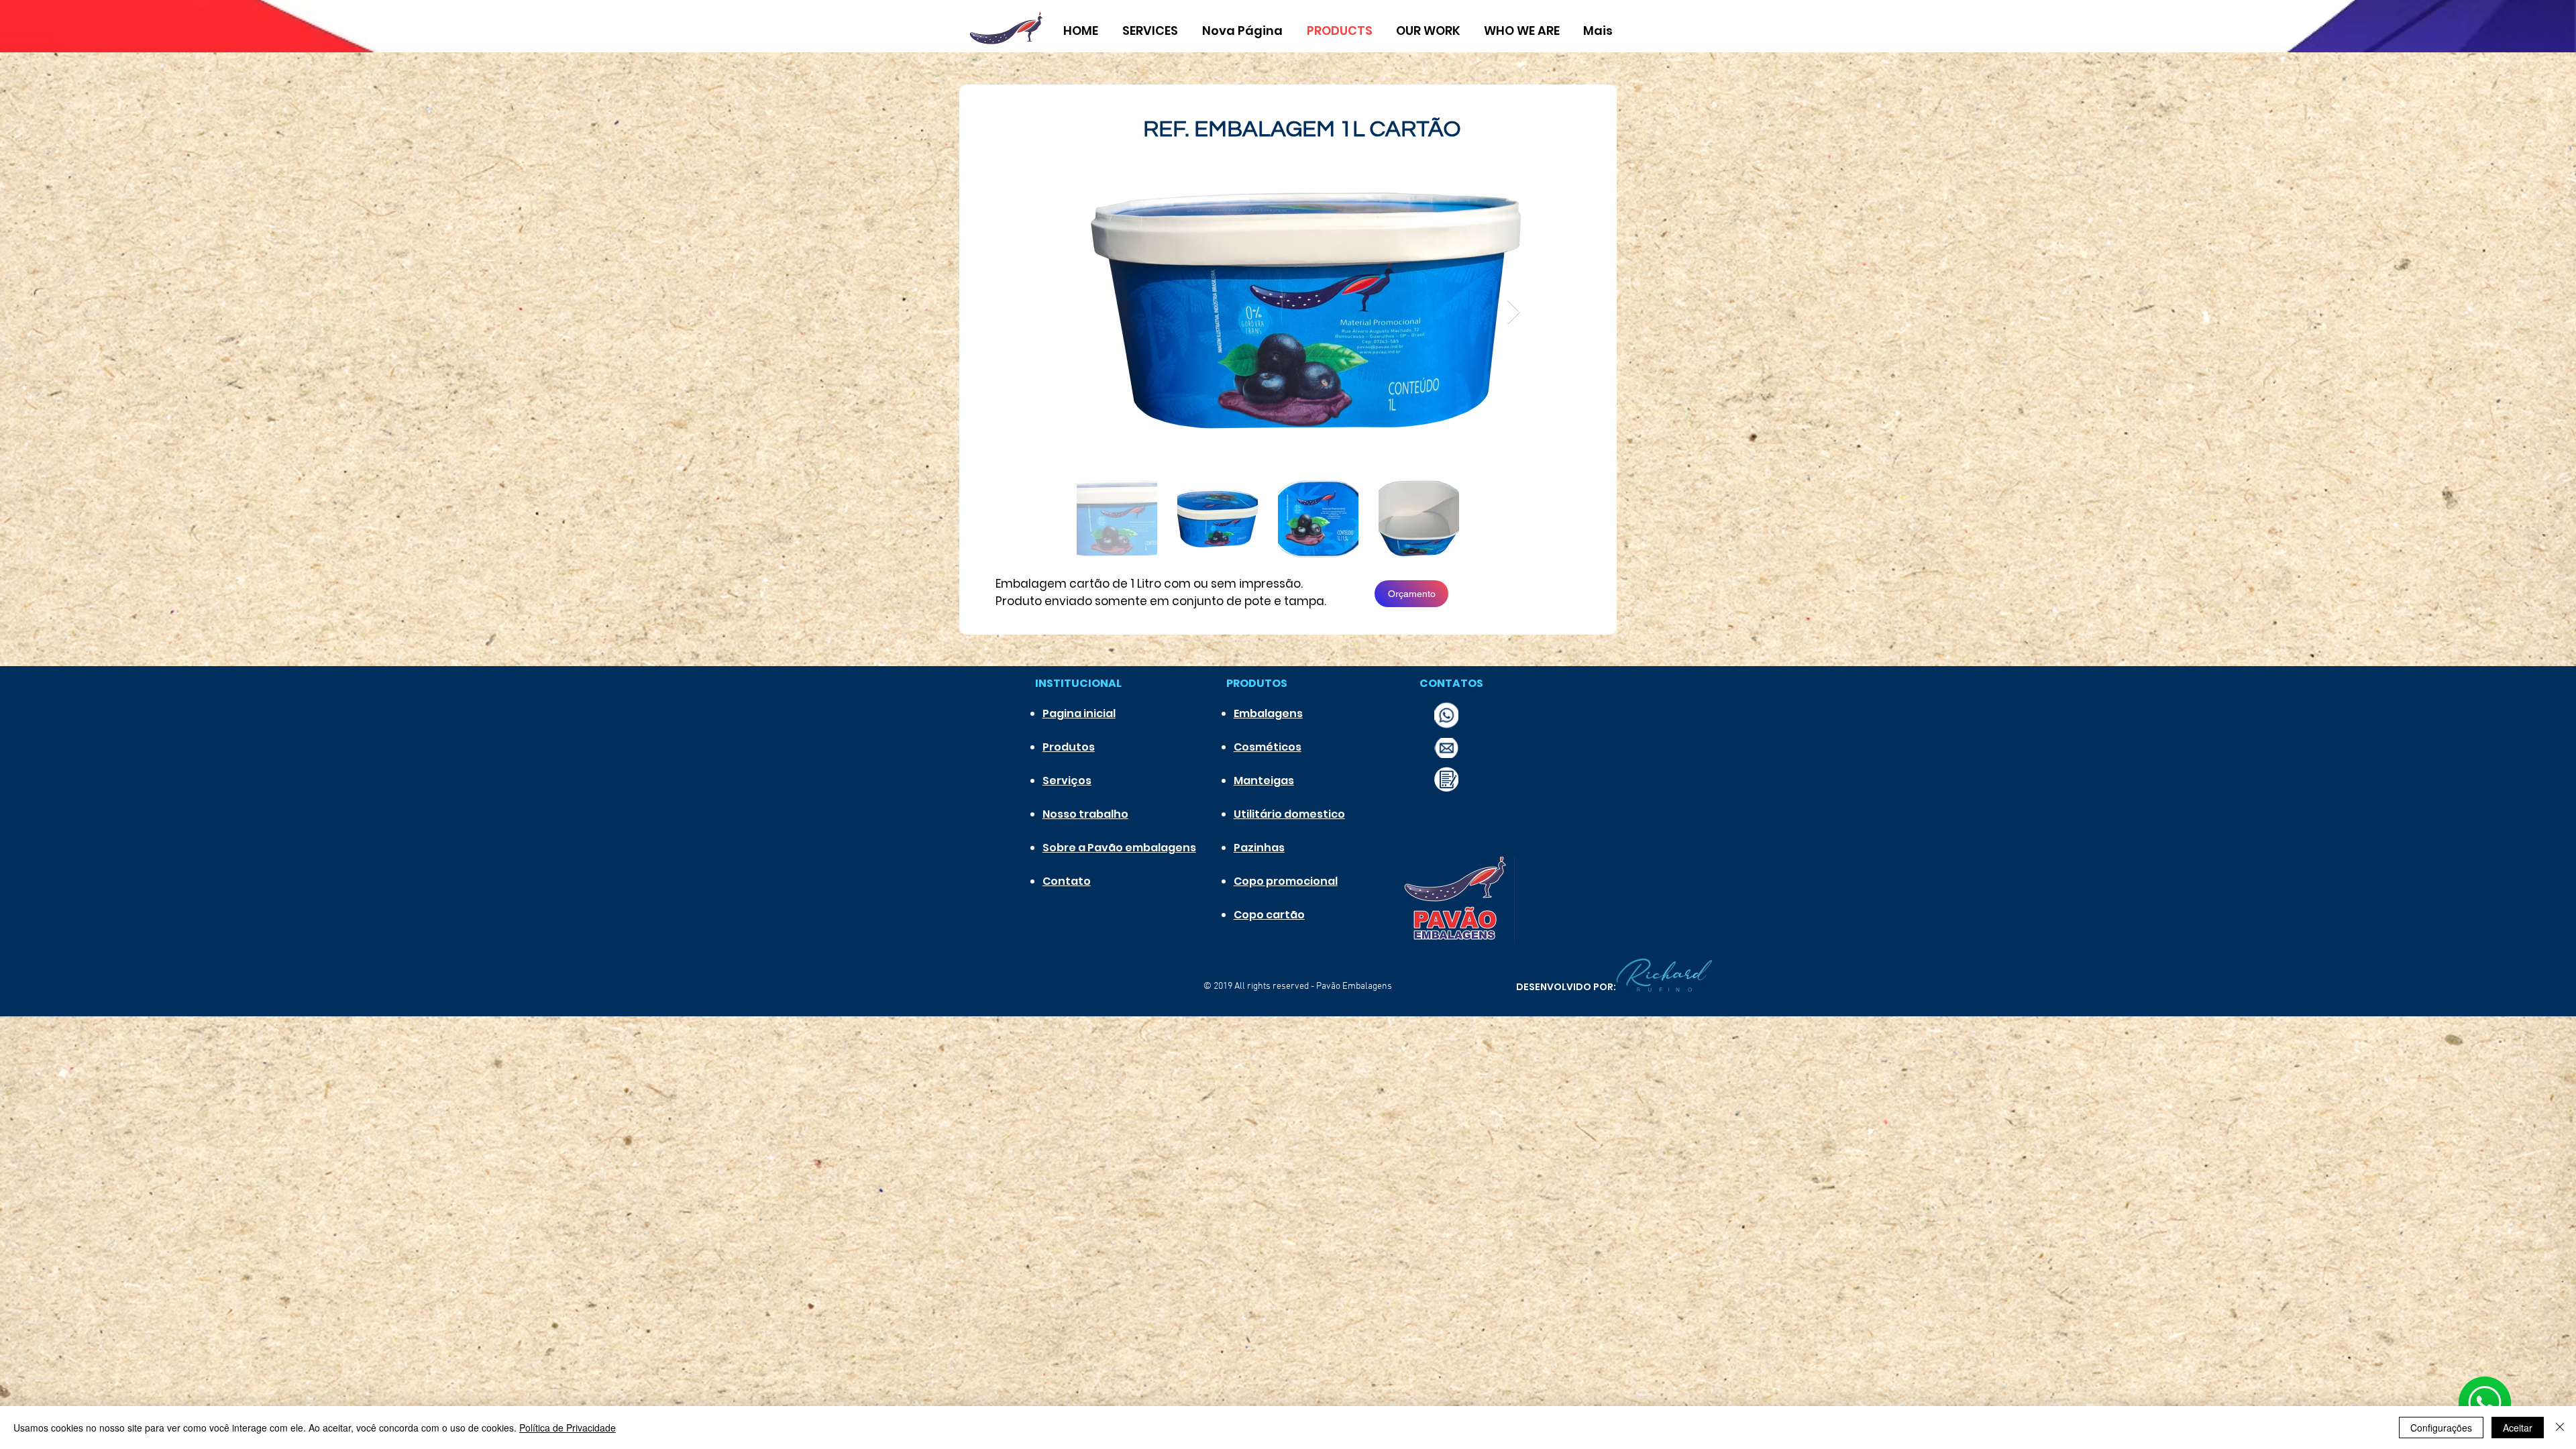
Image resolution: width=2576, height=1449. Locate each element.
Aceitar (2518, 1428)
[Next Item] (1514, 312)
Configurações (2441, 1428)
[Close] (2560, 1428)
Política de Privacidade (568, 1428)
